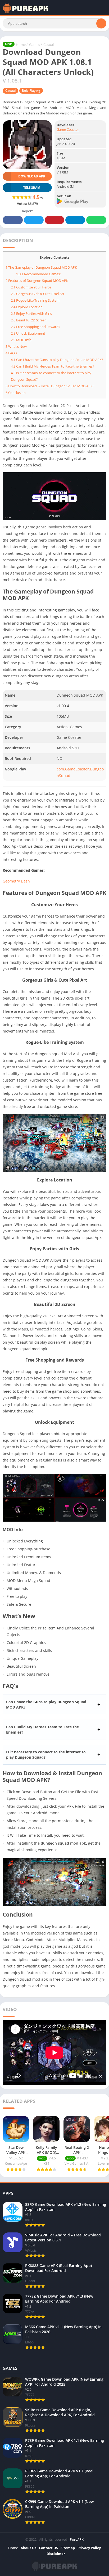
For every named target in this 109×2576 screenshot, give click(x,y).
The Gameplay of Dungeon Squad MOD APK (41, 267)
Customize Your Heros (31, 287)
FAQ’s (11, 353)
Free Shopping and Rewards (35, 327)
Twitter (34, 220)
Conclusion (16, 393)
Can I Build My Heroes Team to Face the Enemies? (53, 366)
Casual (49, 45)
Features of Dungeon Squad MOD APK (37, 281)
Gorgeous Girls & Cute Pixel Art (38, 294)
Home (21, 45)
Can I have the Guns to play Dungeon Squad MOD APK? (57, 360)
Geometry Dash (16, 881)
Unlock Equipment (28, 333)
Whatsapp (96, 220)
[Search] (101, 23)
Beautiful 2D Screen (29, 320)
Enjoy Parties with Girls (31, 313)
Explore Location (27, 307)
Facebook (13, 220)
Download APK (32, 176)
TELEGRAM (32, 188)
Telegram (75, 220)
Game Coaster (68, 129)
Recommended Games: (38, 274)
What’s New (16, 346)
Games (35, 45)
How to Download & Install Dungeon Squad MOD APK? (50, 386)
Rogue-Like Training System (35, 300)
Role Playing (31, 91)
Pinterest (54, 220)
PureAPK (77, 2539)
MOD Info (21, 340)
